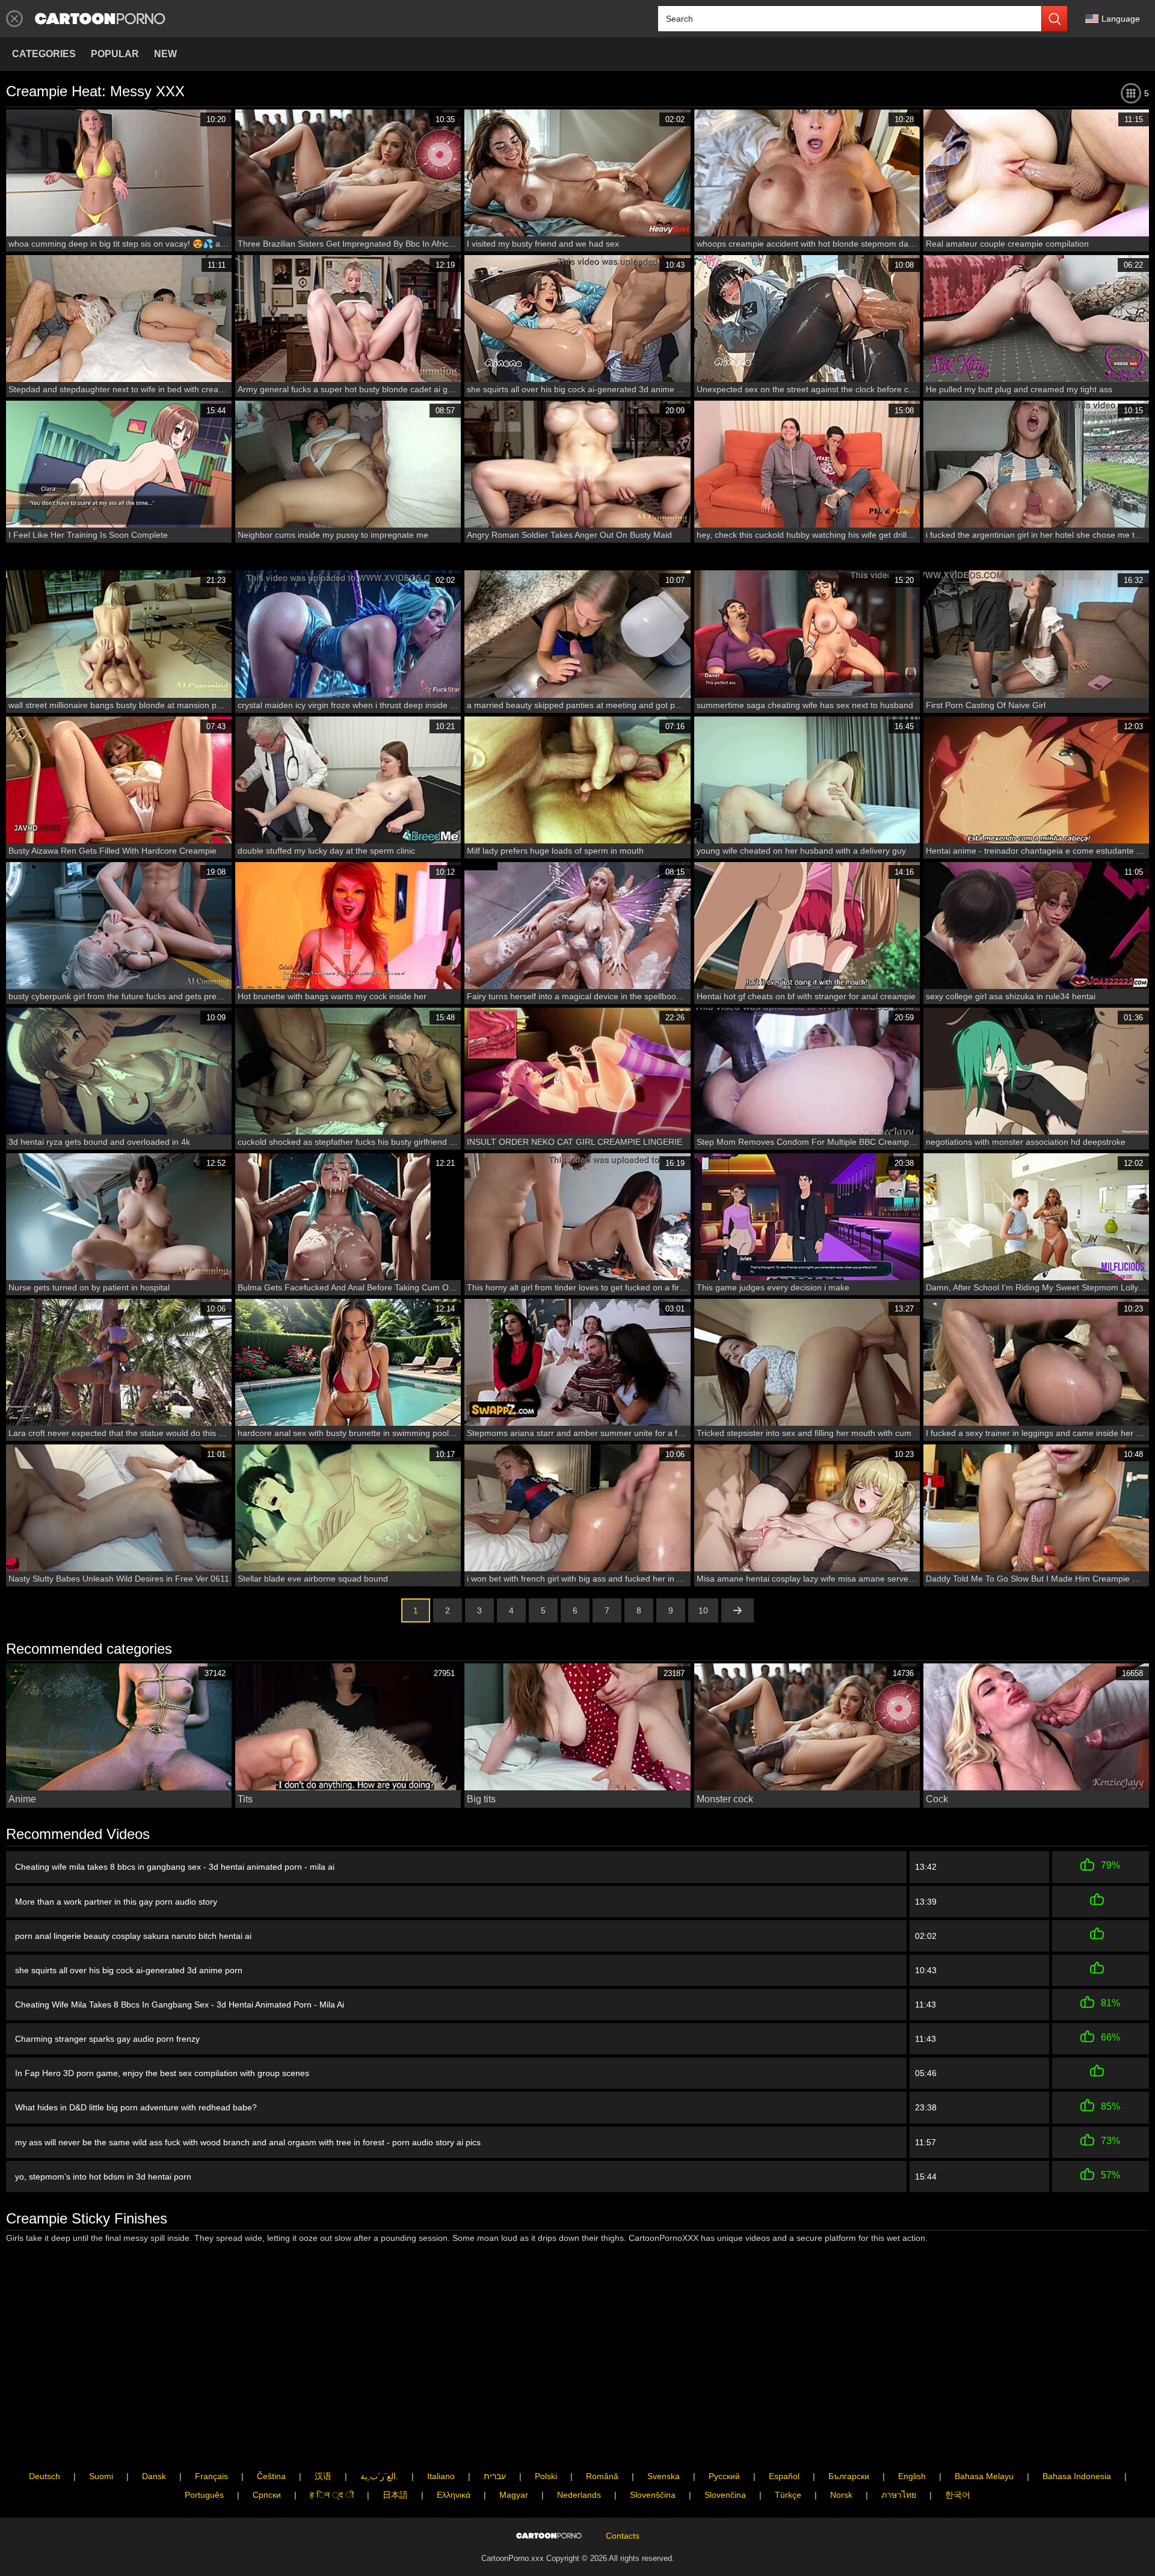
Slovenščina (653, 2495)
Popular (115, 54)
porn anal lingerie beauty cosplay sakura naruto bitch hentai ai (133, 1936)
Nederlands (579, 2495)
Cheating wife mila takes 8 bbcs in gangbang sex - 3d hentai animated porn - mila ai (175, 1867)
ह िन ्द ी (332, 2495)
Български (849, 2476)
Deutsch (45, 2476)
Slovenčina (725, 2495)
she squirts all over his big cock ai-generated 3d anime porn (129, 1970)
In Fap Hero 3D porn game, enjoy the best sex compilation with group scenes (162, 2073)
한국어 (958, 2495)
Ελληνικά (454, 2495)
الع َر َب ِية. (379, 2476)
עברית (495, 2476)
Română (602, 2476)
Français (211, 2476)
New (165, 54)
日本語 (395, 2495)
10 (703, 1610)
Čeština (271, 2476)
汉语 (323, 2476)
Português (204, 2495)
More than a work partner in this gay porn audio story (116, 1902)
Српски (267, 2495)
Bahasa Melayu (984, 2476)
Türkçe (788, 2495)
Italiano (441, 2476)
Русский (724, 2476)
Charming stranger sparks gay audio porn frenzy (107, 2039)
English (912, 2476)
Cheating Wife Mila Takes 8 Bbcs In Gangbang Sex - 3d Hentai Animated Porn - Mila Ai (180, 2004)
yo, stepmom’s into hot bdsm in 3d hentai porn (103, 2177)
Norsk (841, 2495)
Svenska (664, 2476)
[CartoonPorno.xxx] (100, 19)
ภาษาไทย (899, 2495)
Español (784, 2476)
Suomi (101, 2476)
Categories (44, 54)
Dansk (154, 2476)
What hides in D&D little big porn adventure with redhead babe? (136, 2107)
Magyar (514, 2495)
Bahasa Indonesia (1077, 2476)
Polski (546, 2476)
